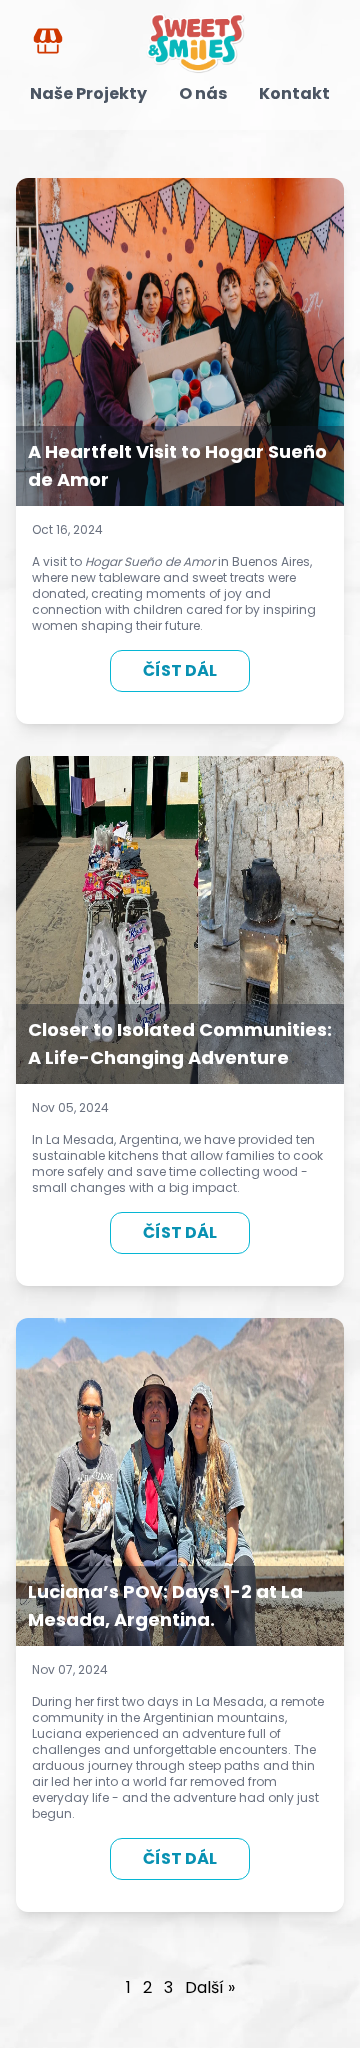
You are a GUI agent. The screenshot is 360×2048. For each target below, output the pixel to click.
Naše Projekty (88, 93)
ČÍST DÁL (180, 670)
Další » (210, 1987)
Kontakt (294, 93)
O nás (203, 93)
